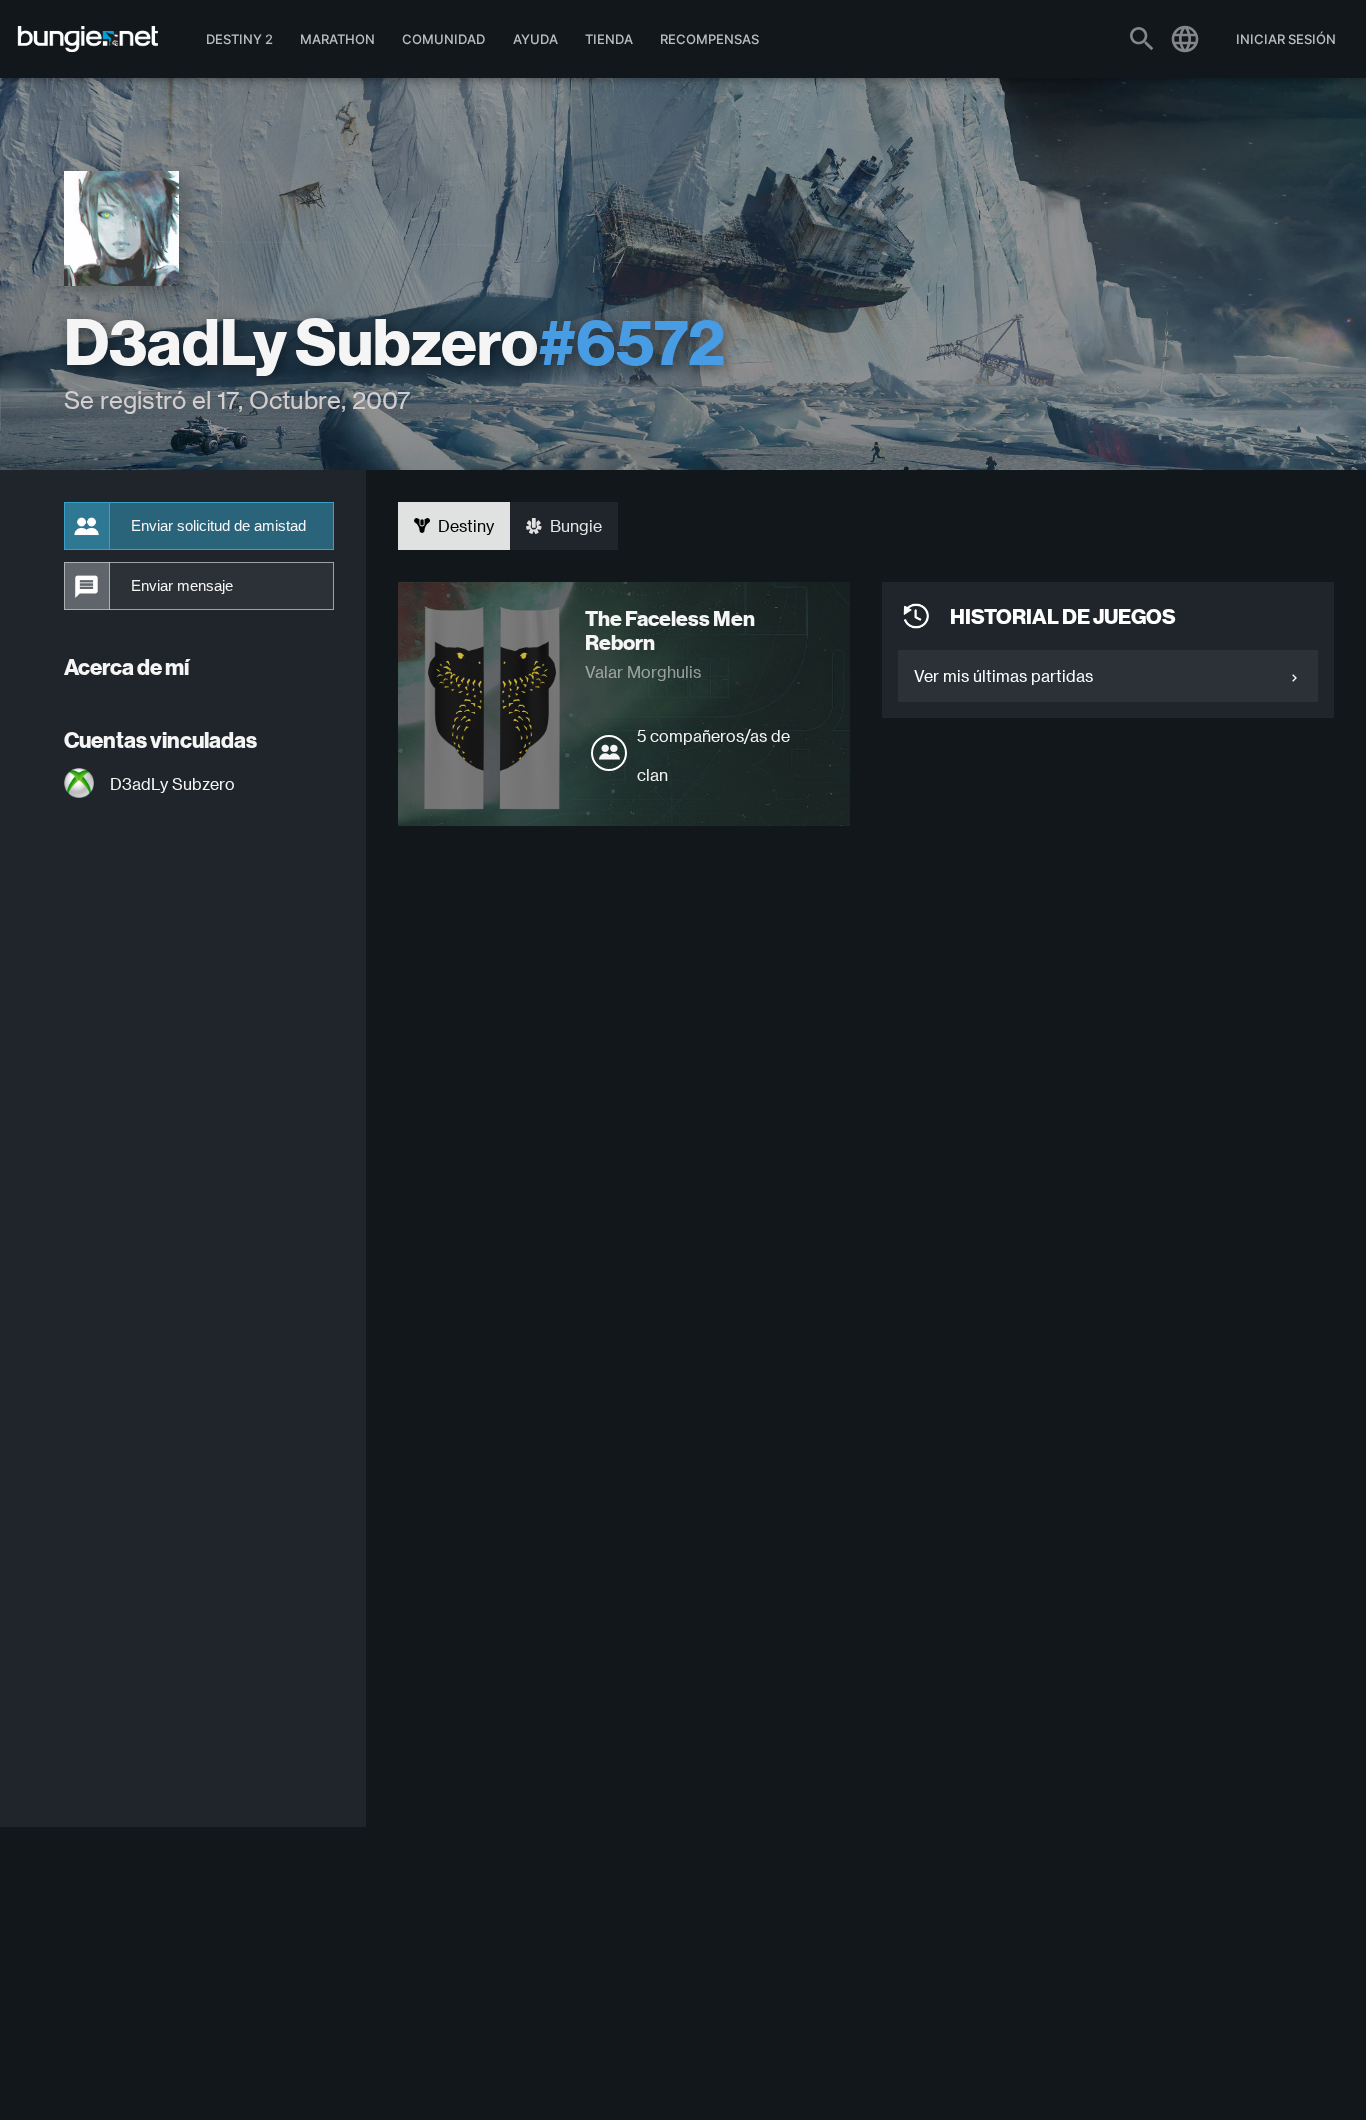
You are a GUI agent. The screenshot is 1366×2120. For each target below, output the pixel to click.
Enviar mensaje (182, 586)
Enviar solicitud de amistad (218, 526)
